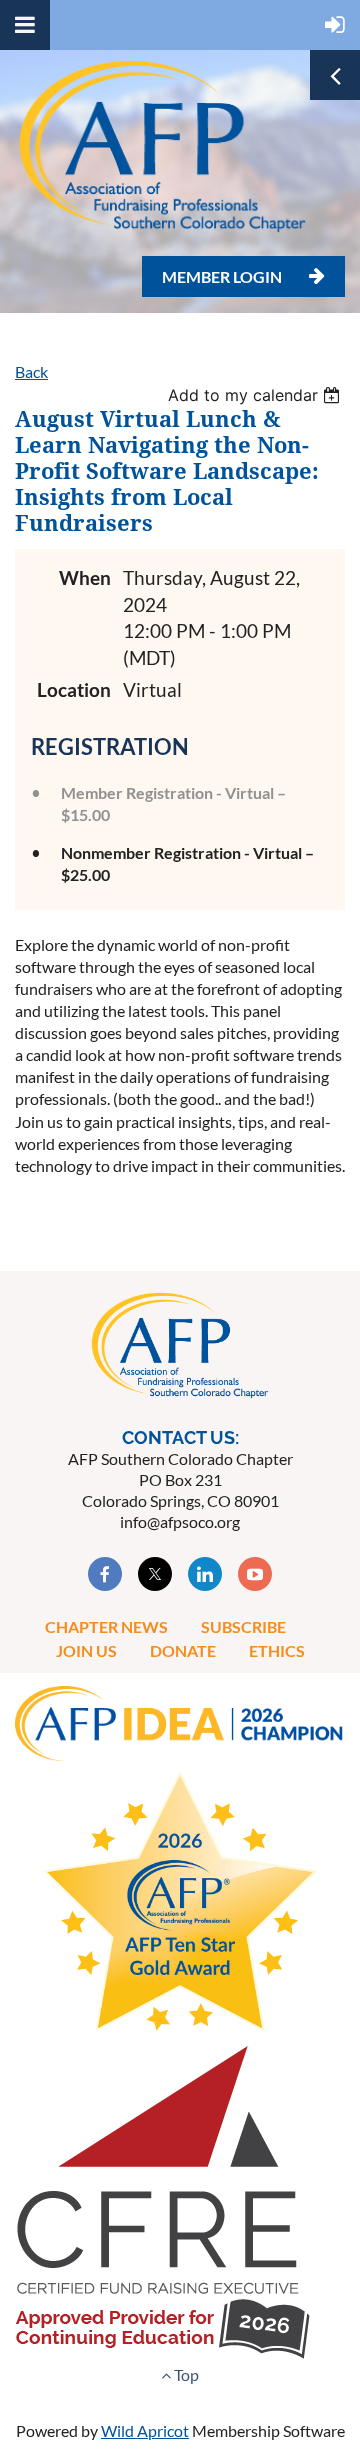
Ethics (277, 1650)
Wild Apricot (145, 2430)
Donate (183, 1650)
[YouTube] (255, 1574)
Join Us (86, 1650)
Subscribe (243, 1626)
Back (31, 371)
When (85, 577)
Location (74, 689)
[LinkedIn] (205, 1574)
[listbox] (256, 395)
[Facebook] (105, 1574)
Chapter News (106, 1626)
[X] (155, 1574)
